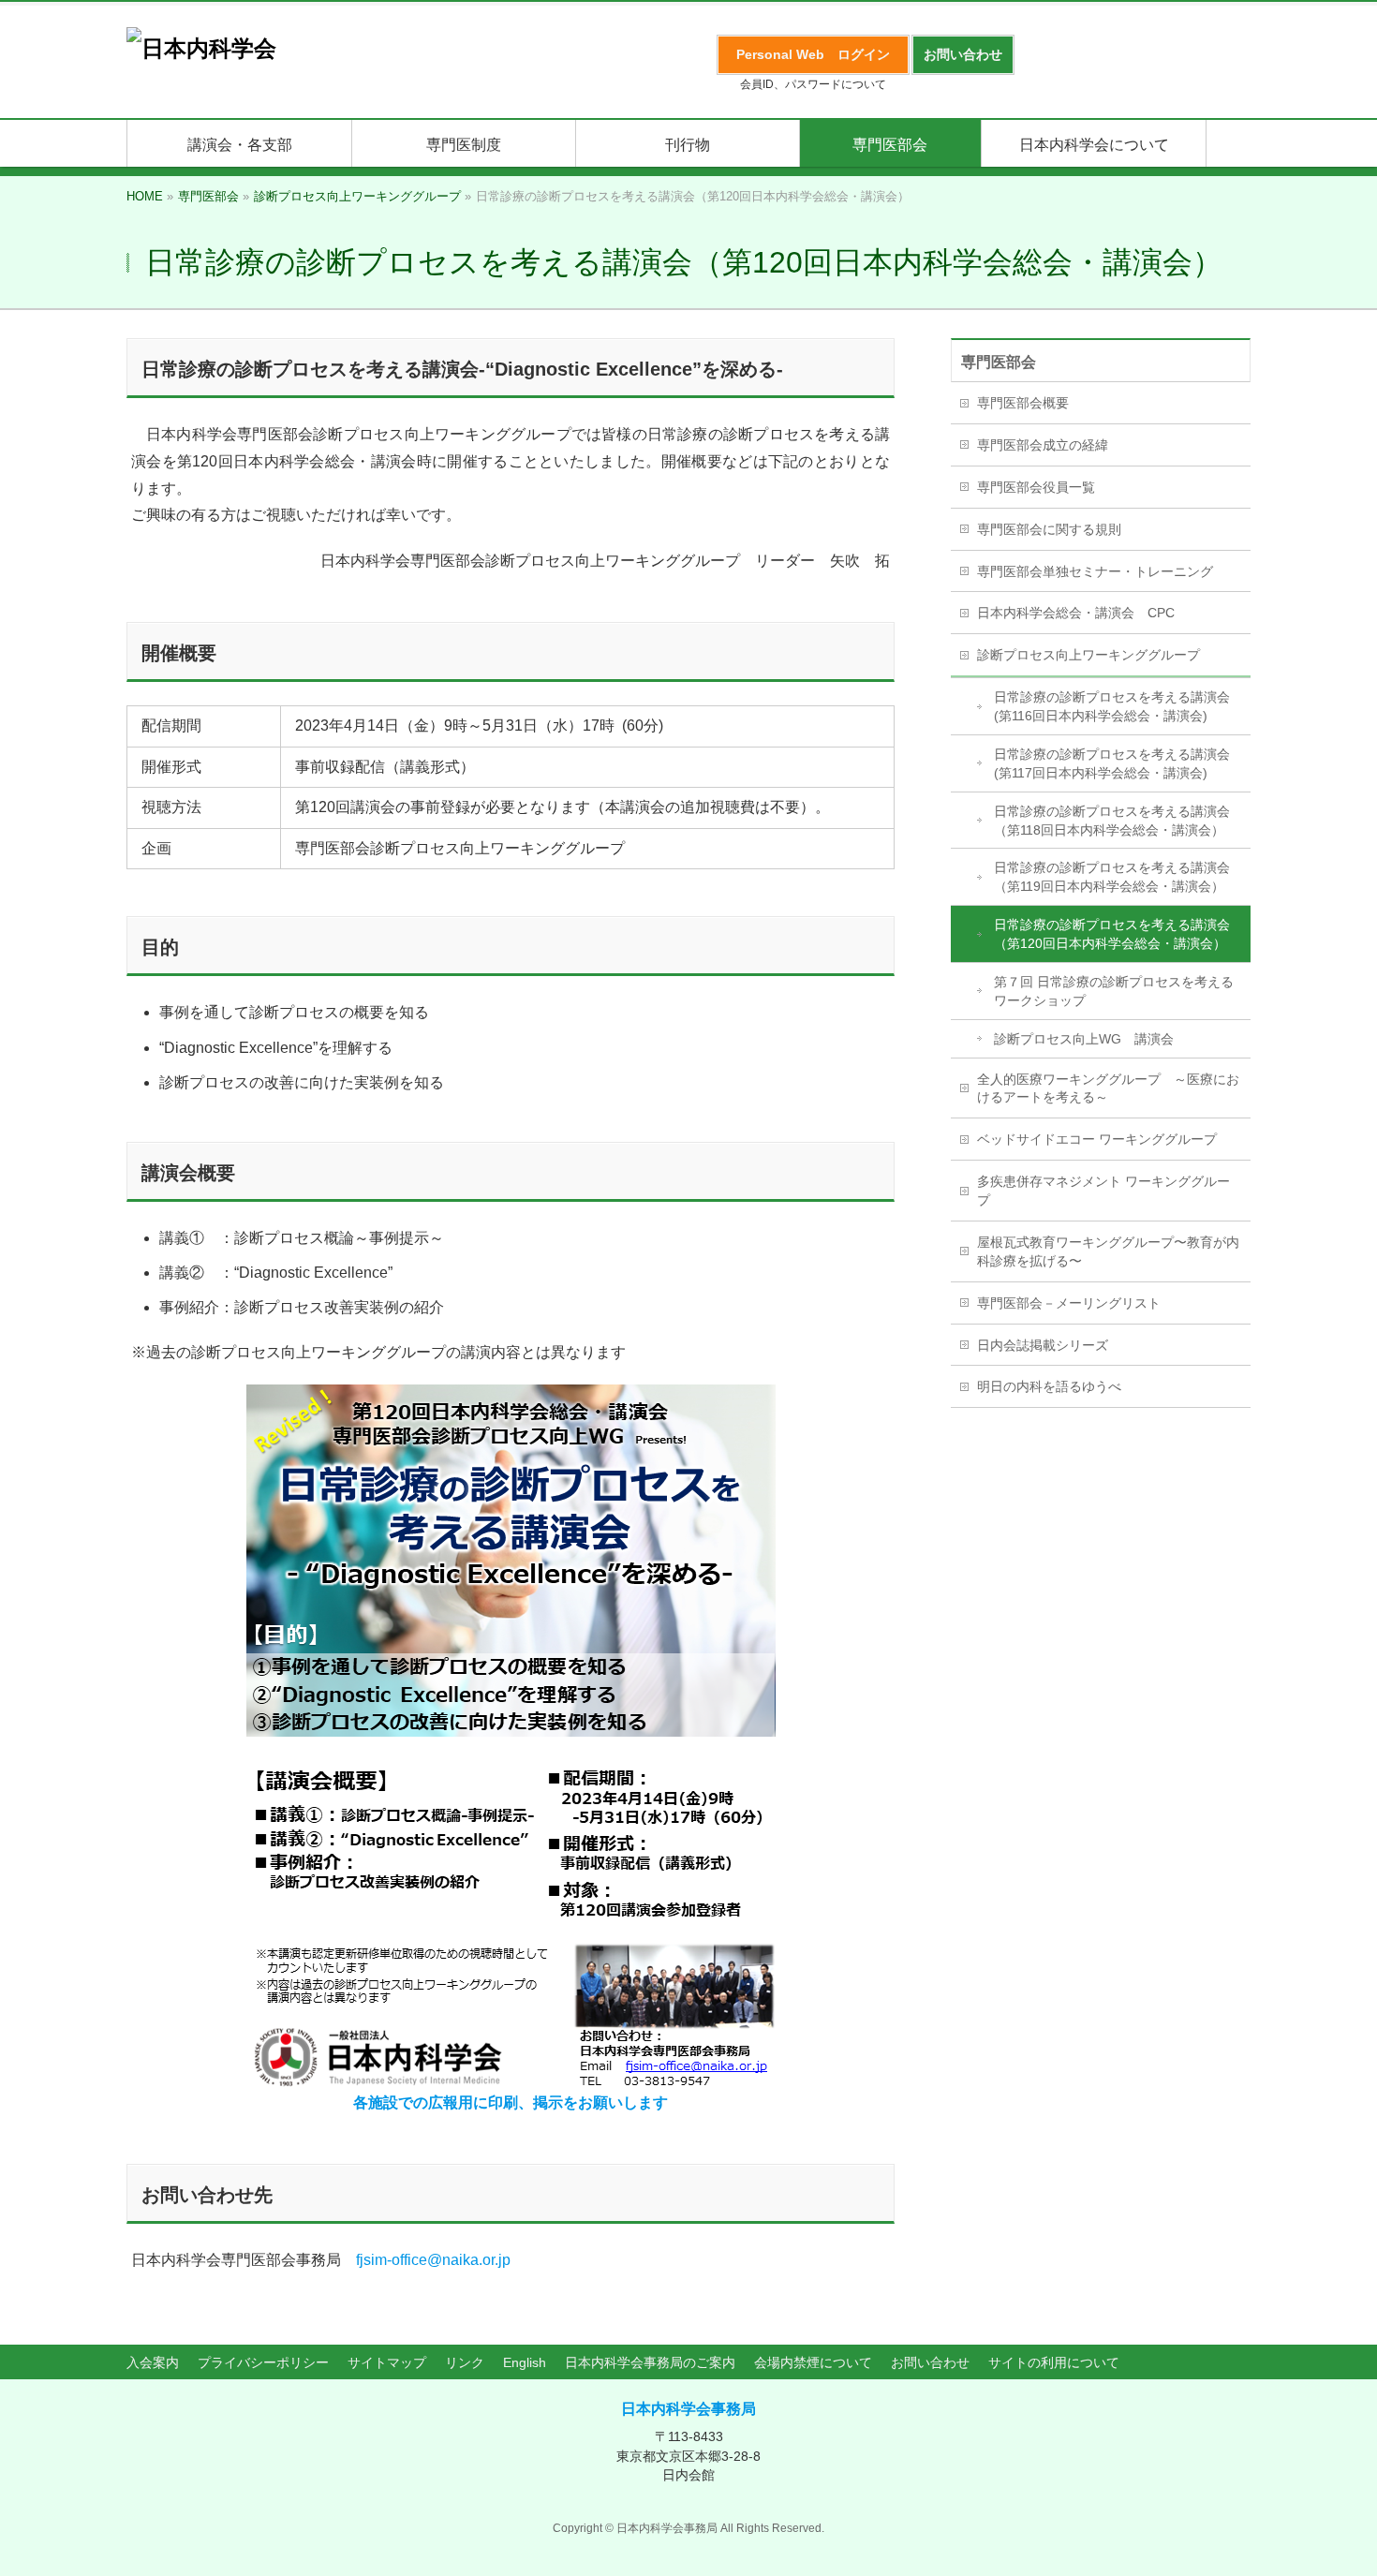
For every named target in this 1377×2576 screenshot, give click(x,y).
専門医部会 (999, 362)
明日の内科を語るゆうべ (1049, 1386)
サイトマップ (387, 2362)
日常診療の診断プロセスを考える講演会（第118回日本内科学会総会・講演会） (1112, 821)
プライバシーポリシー (263, 2362)
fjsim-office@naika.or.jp (433, 2260)
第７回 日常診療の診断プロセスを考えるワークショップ (1114, 991)
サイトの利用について (1054, 2362)
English (525, 2362)
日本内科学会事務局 (688, 2409)
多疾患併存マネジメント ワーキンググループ (1103, 1191)
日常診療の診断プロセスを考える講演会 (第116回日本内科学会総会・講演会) (1112, 706)
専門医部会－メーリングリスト (1069, 1303)
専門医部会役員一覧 (1036, 487)
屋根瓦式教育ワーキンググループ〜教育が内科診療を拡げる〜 (1108, 1251)
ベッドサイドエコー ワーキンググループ (1097, 1139)
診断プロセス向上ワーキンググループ (1088, 655)
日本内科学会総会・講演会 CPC (1076, 613)
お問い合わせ (930, 2362)
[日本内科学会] (201, 48)
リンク (465, 2362)
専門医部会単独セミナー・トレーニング (1095, 571)
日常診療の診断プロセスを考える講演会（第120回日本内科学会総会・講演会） (1112, 934)
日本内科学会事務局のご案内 (650, 2362)
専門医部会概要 (1023, 403)
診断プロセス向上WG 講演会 (1084, 1039)
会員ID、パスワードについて (813, 84)
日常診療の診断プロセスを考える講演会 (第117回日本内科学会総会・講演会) (1112, 763)
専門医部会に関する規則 (1049, 529)
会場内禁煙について (813, 2362)
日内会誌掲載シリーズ (1043, 1345)
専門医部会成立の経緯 (1043, 445)
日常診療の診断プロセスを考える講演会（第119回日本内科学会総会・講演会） (1112, 877)
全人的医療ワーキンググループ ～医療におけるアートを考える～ (1108, 1088)
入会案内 (153, 2362)
